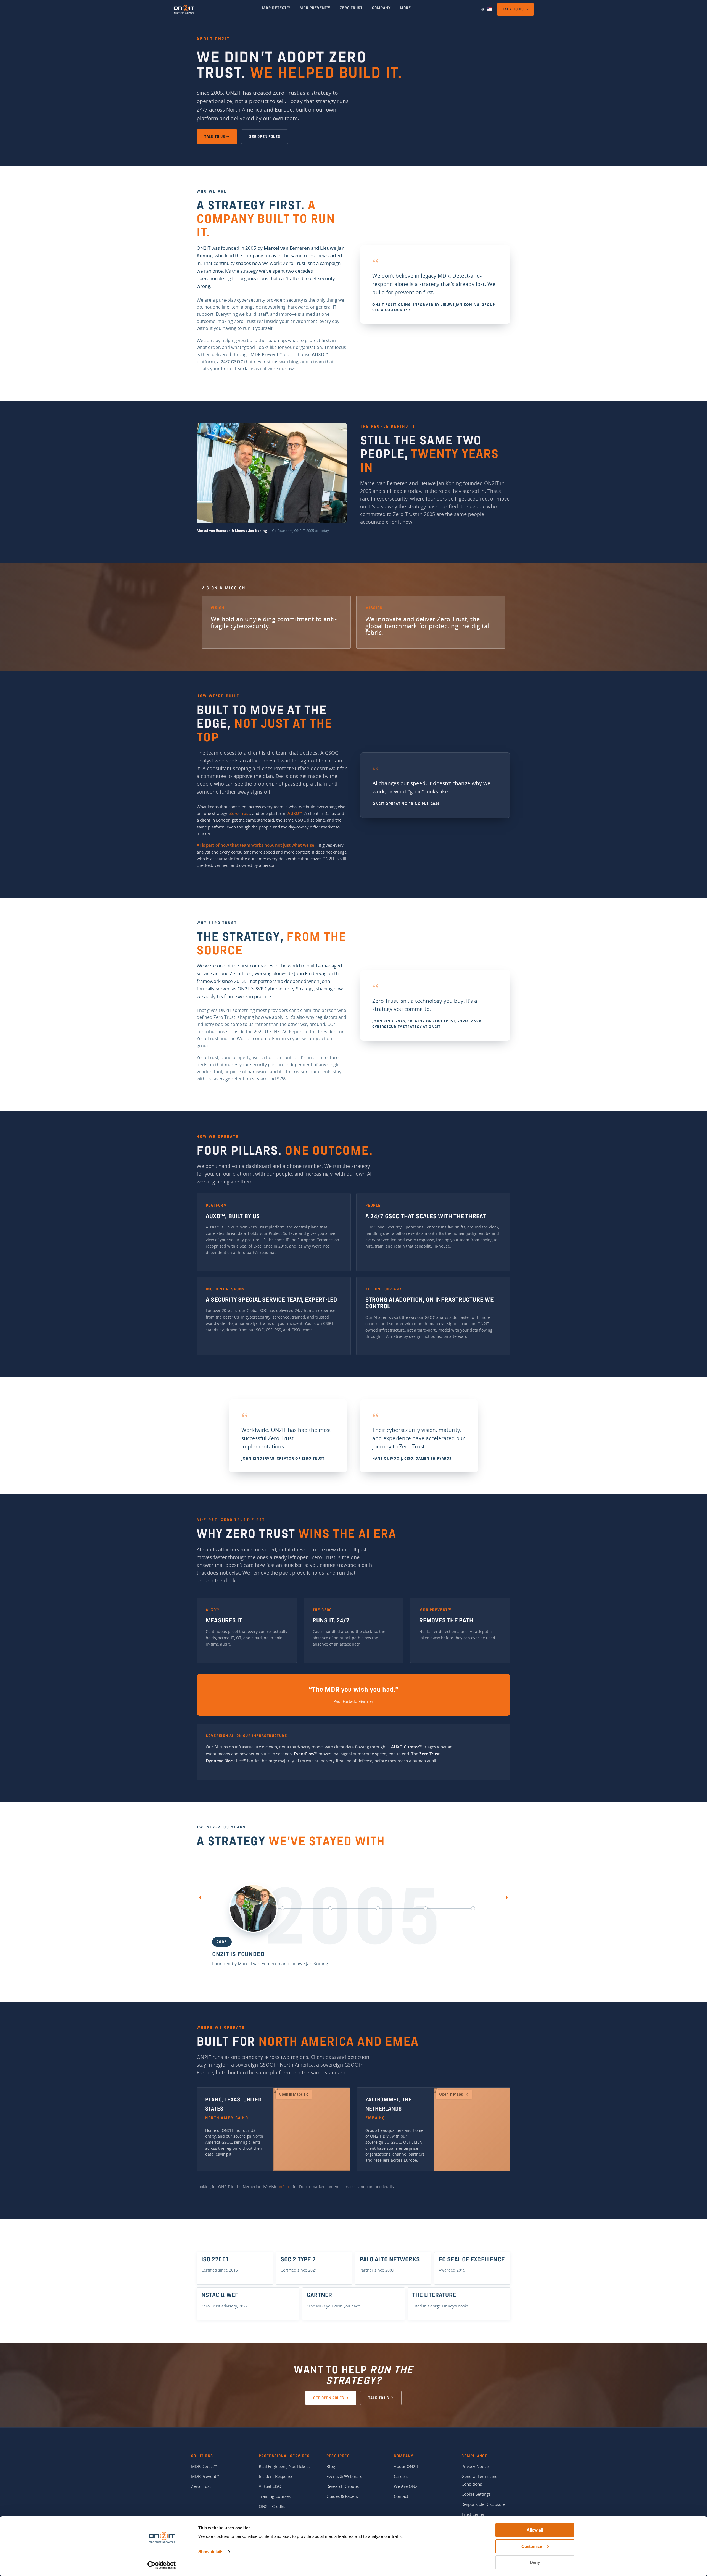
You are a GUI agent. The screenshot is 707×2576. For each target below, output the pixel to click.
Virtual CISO (270, 2486)
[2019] (378, 1908)
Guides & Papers (342, 2496)
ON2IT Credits (272, 2506)
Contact (401, 2496)
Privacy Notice (475, 2466)
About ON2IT (406, 2466)
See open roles (265, 137)
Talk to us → (515, 9)
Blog (331, 2466)
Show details (211, 2552)
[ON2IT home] (184, 9)
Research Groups (343, 2486)
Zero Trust (201, 2486)
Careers (401, 2476)
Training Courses (275, 2496)
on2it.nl (285, 2187)
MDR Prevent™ (205, 2476)
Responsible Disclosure (483, 2504)
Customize (532, 2546)
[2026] (473, 1908)
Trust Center (473, 2514)
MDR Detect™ (204, 2466)
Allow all (535, 2530)
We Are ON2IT (407, 2486)
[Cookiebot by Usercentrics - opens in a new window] (162, 2565)
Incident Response (276, 2476)
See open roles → (331, 2398)
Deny (535, 2562)
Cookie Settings (476, 2494)
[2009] (283, 1908)
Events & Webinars (344, 2476)
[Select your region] (486, 9)
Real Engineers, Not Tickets (284, 2466)
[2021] (426, 1908)
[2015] (330, 1908)
